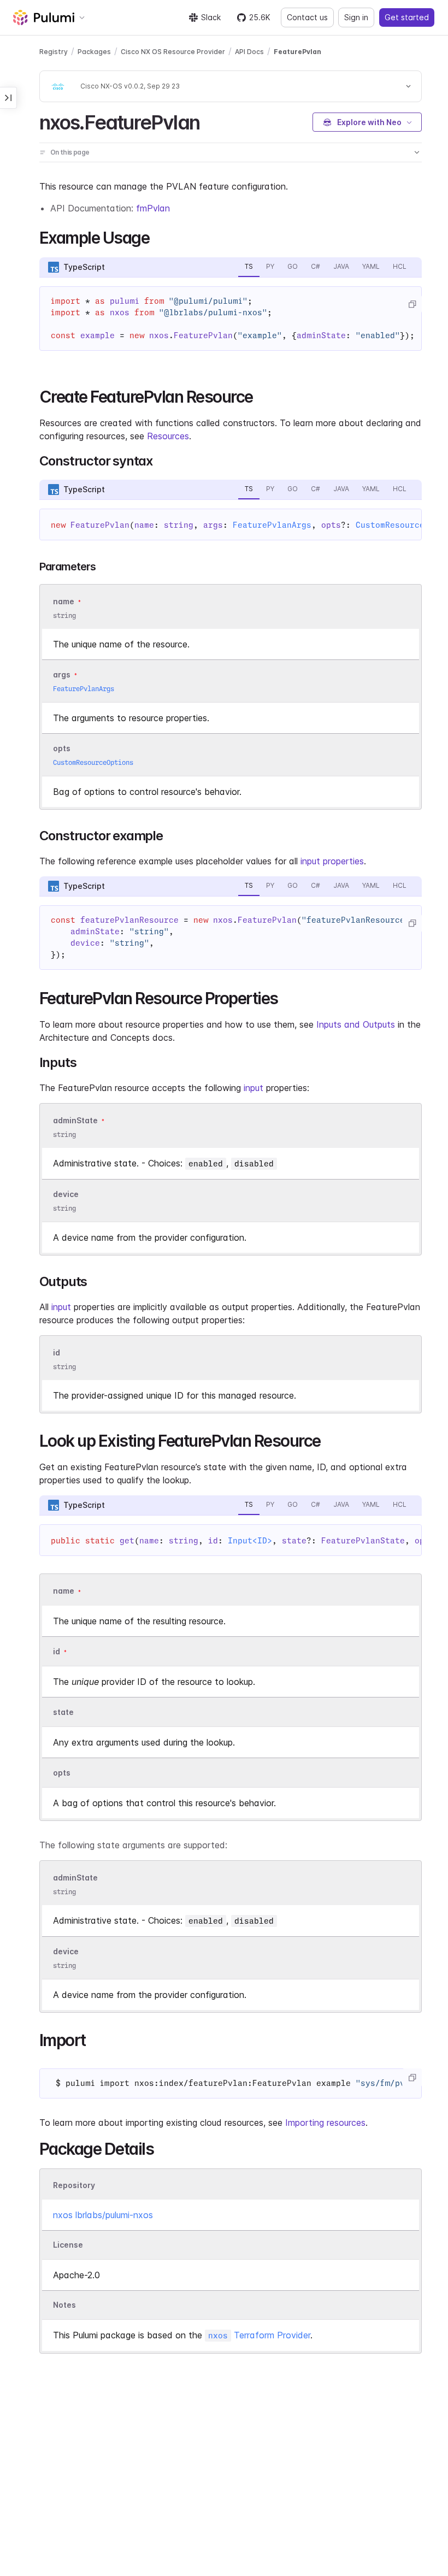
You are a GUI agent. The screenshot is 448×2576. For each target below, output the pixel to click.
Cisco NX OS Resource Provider (173, 52)
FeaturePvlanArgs (272, 525)
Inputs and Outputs (356, 1024)
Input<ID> (250, 1541)
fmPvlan (153, 208)
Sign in (356, 17)
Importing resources (325, 2123)
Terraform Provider (259, 2335)
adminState (75, 1120)
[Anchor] (209, 121)
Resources (168, 436)
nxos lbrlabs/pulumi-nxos (103, 2215)
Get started (407, 17)
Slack (211, 17)
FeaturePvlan (297, 52)
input (254, 1088)
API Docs (249, 52)
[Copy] (412, 304)
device (66, 1194)
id (57, 1353)
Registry (54, 52)
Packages (94, 52)
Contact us (307, 17)
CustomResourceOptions (93, 762)
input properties (332, 861)
